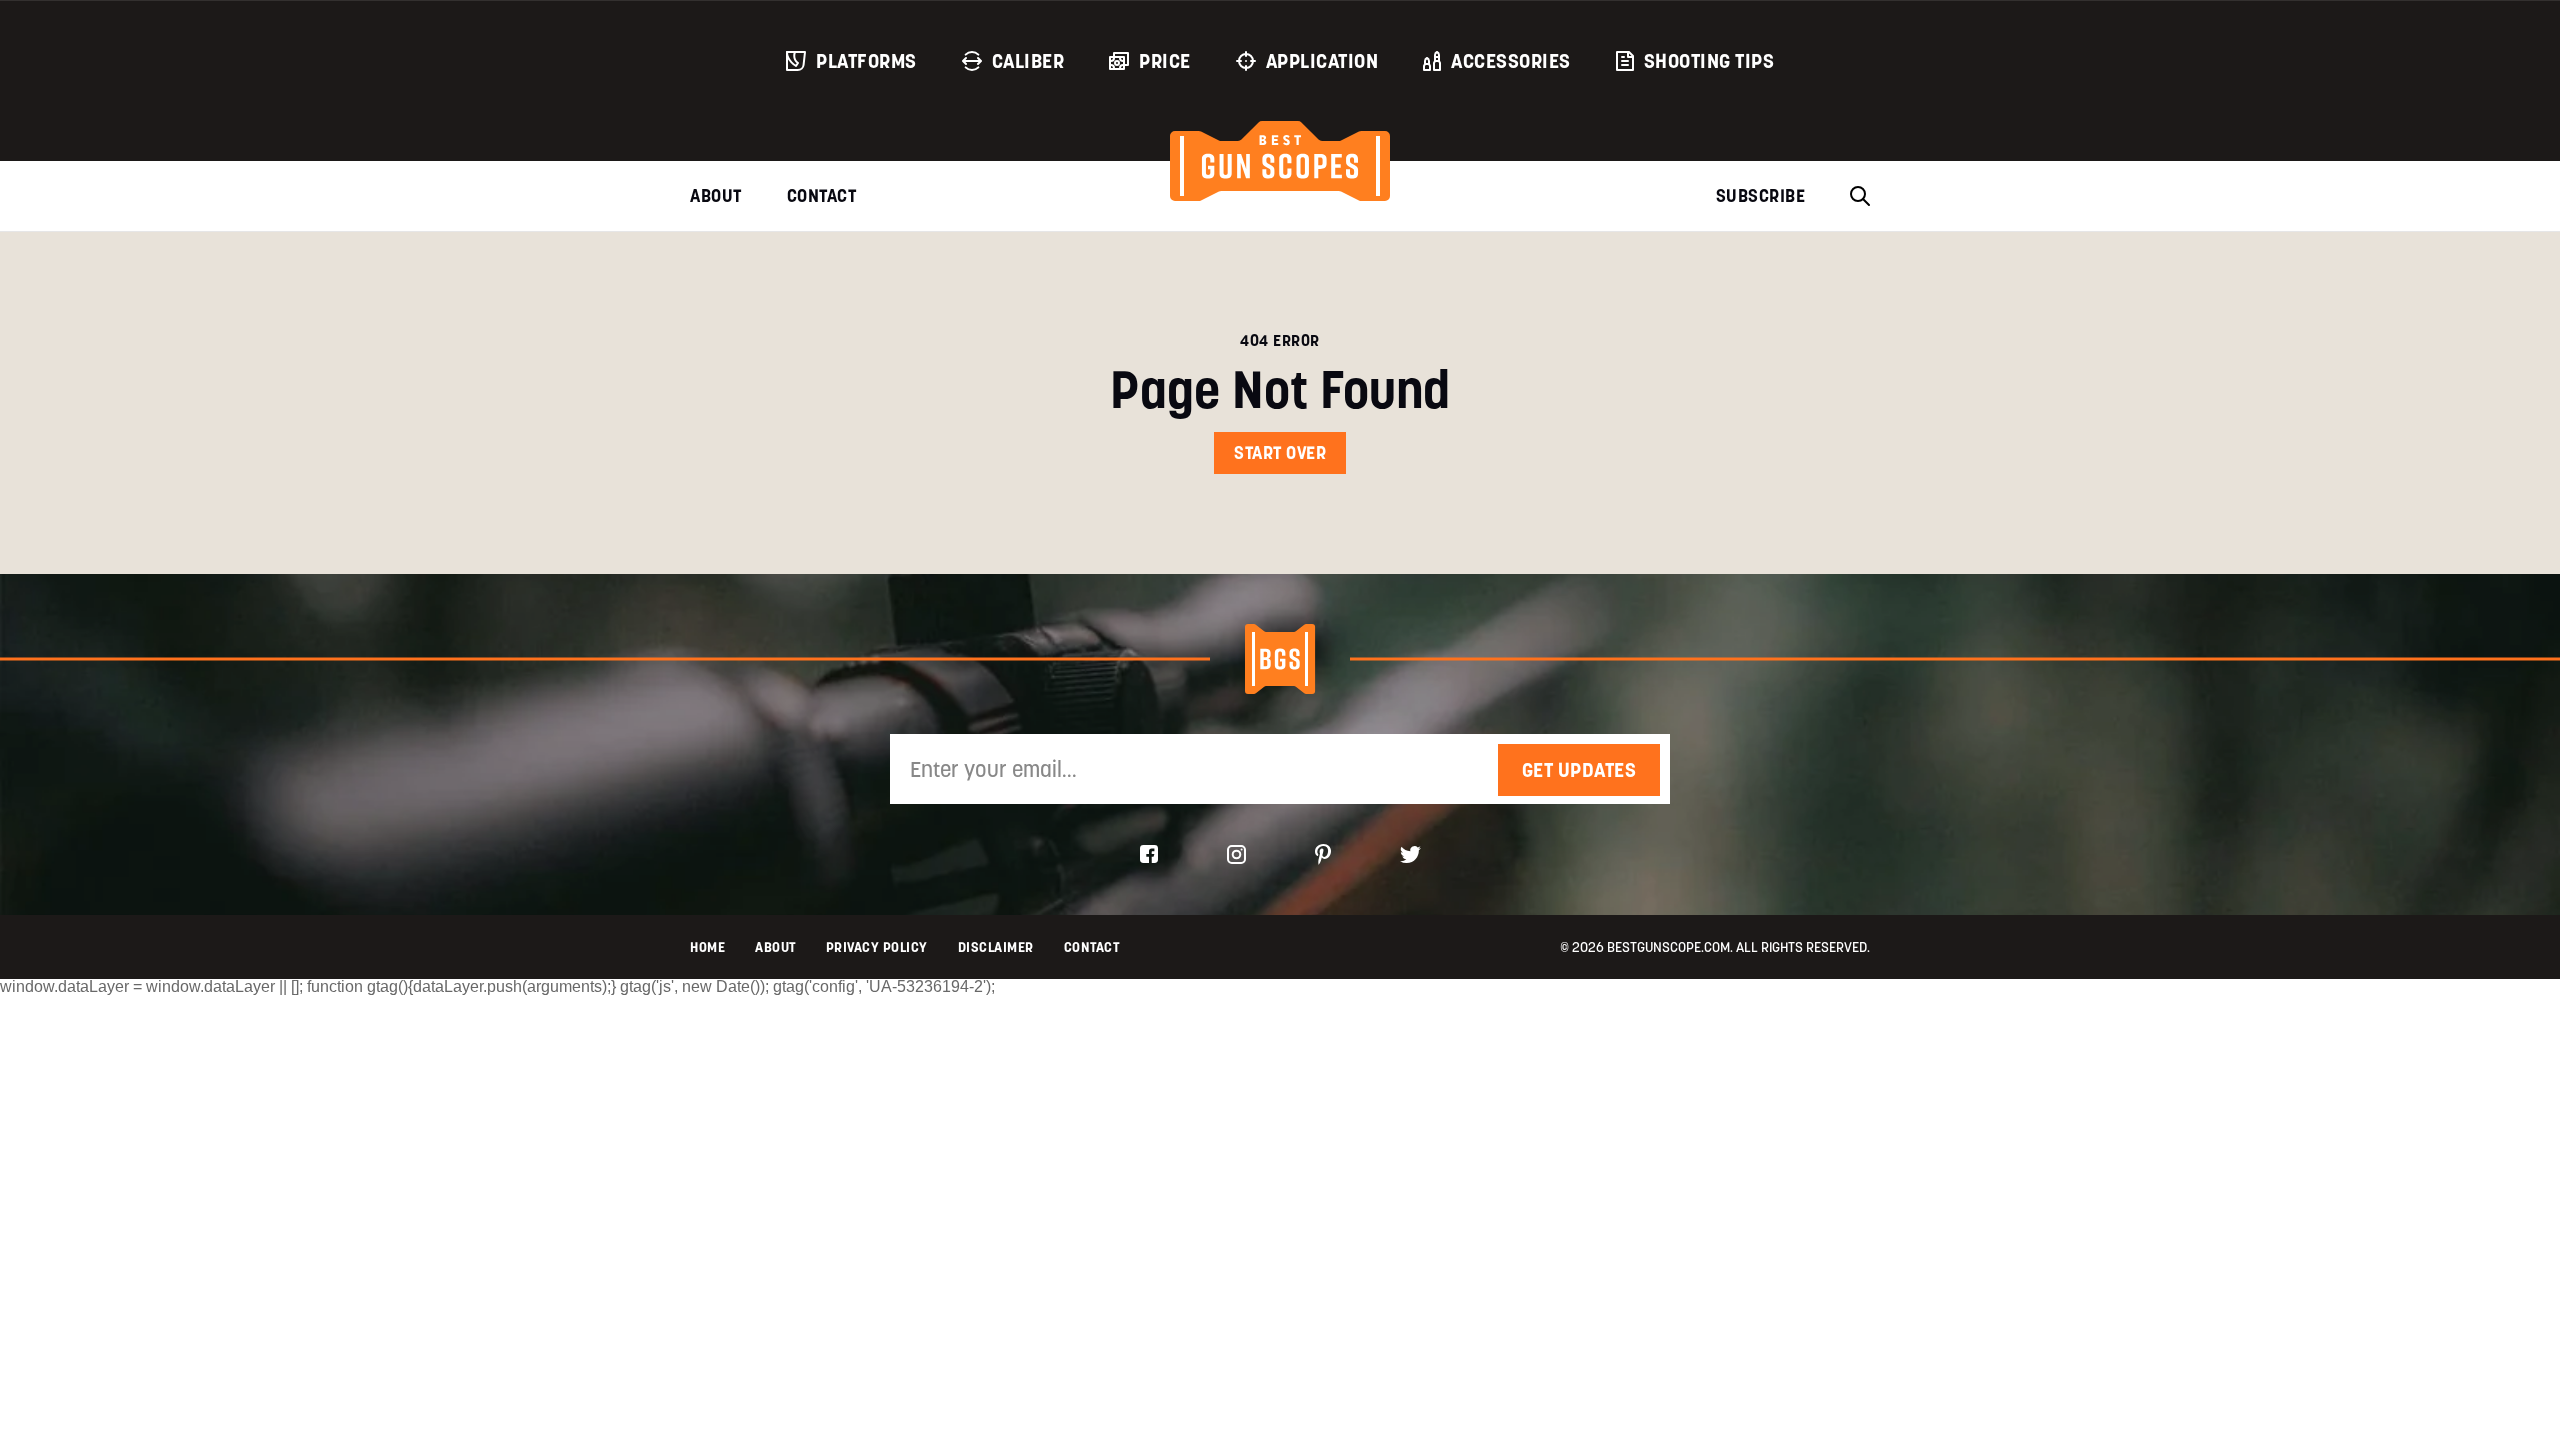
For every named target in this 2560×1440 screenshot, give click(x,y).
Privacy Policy (877, 947)
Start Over (1280, 452)
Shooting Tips (1709, 61)
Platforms (866, 61)
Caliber (1028, 61)
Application (1322, 61)
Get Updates (1579, 770)
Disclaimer (996, 947)
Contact (822, 195)
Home (707, 947)
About (716, 195)
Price (1165, 61)
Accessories (1511, 61)
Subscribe (1761, 195)
